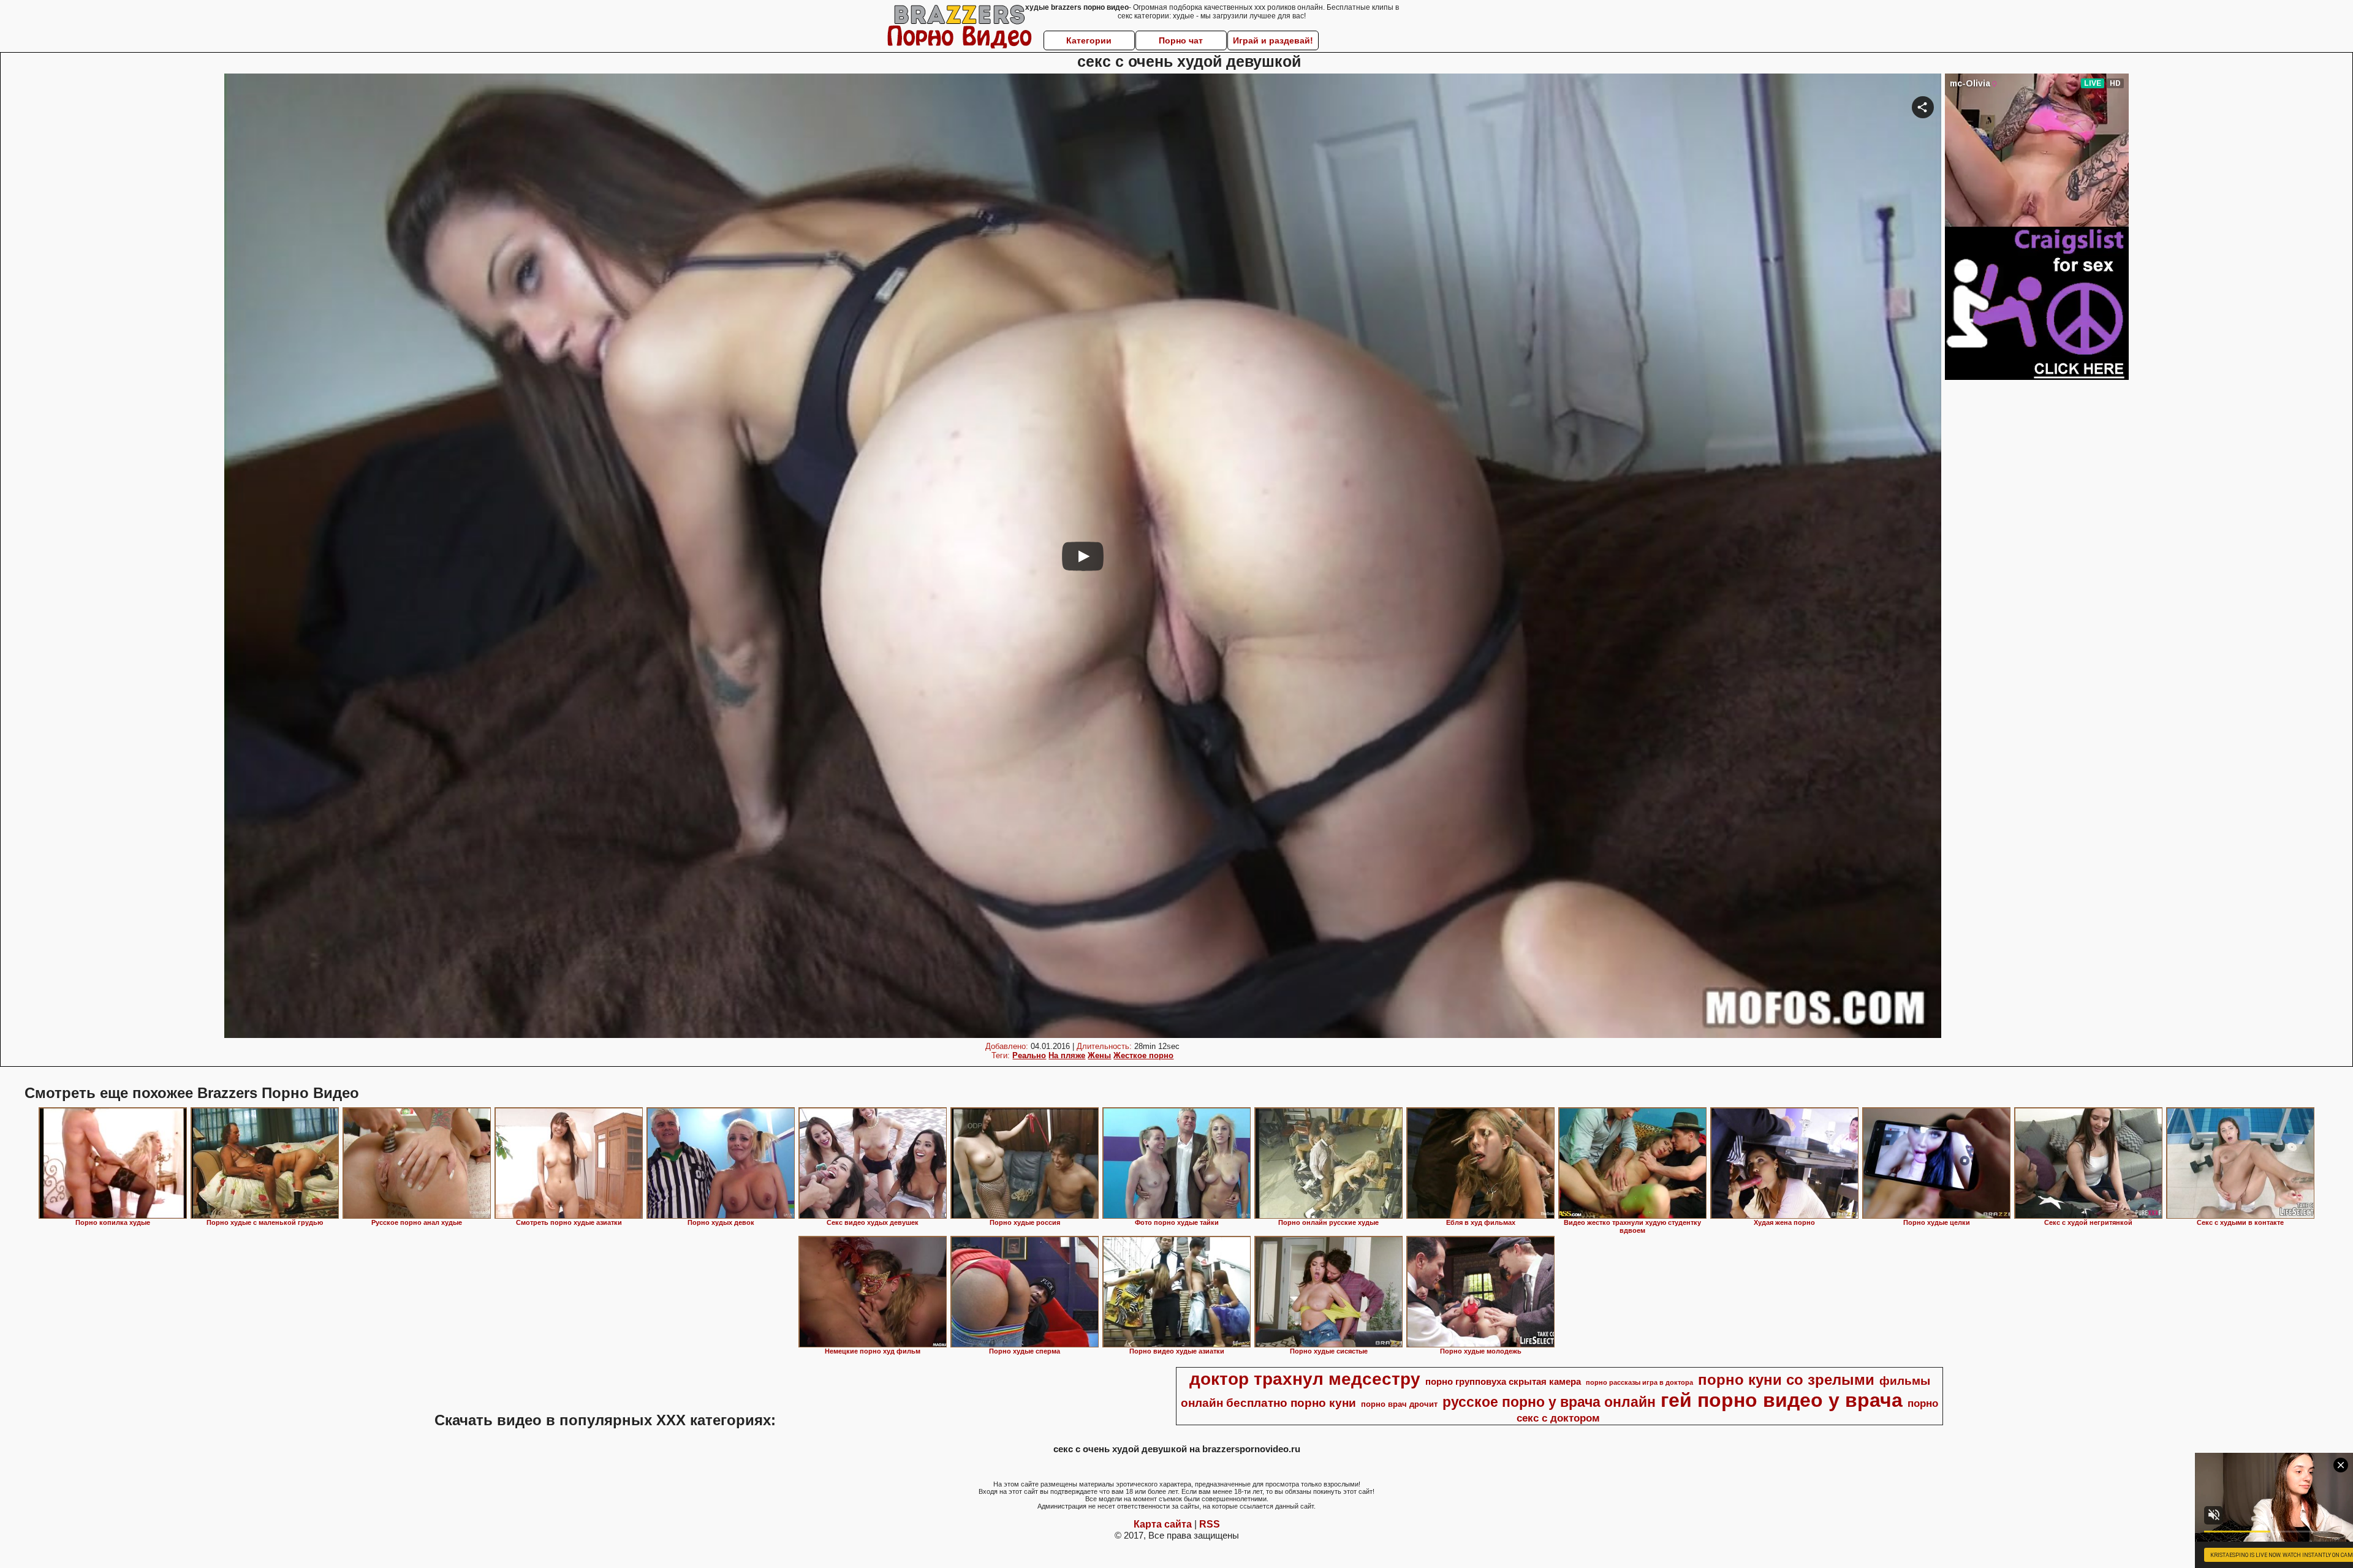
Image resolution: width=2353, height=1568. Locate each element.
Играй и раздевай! (1273, 40)
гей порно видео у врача (1782, 1400)
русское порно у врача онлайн (1549, 1402)
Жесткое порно (1143, 1055)
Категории (1089, 40)
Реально (1029, 1055)
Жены (1099, 1055)
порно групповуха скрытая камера (1503, 1382)
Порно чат (1181, 40)
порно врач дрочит (1399, 1404)
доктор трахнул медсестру (1305, 1379)
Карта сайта (1163, 1524)
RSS (1210, 1524)
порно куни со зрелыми (1786, 1380)
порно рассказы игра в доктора (1639, 1382)
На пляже (1067, 1055)
